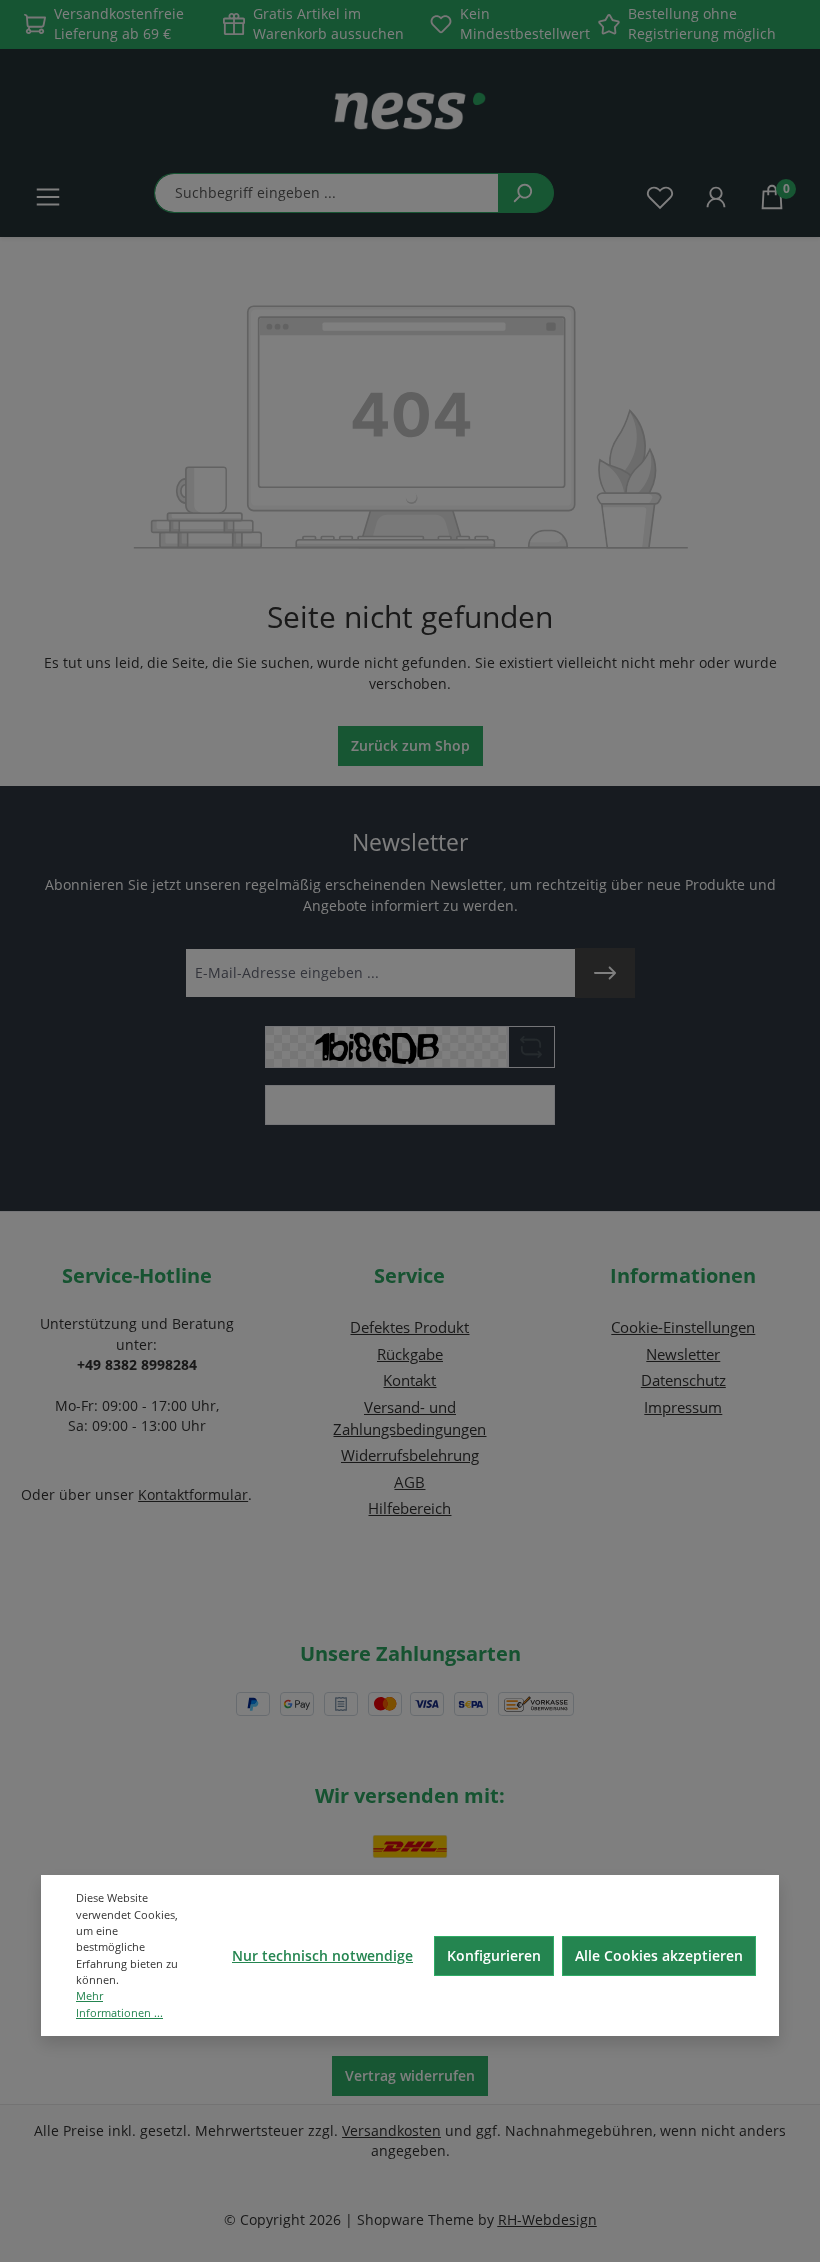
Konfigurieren (494, 1955)
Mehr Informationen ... (119, 2003)
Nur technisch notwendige (322, 1955)
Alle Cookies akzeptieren (659, 1955)
